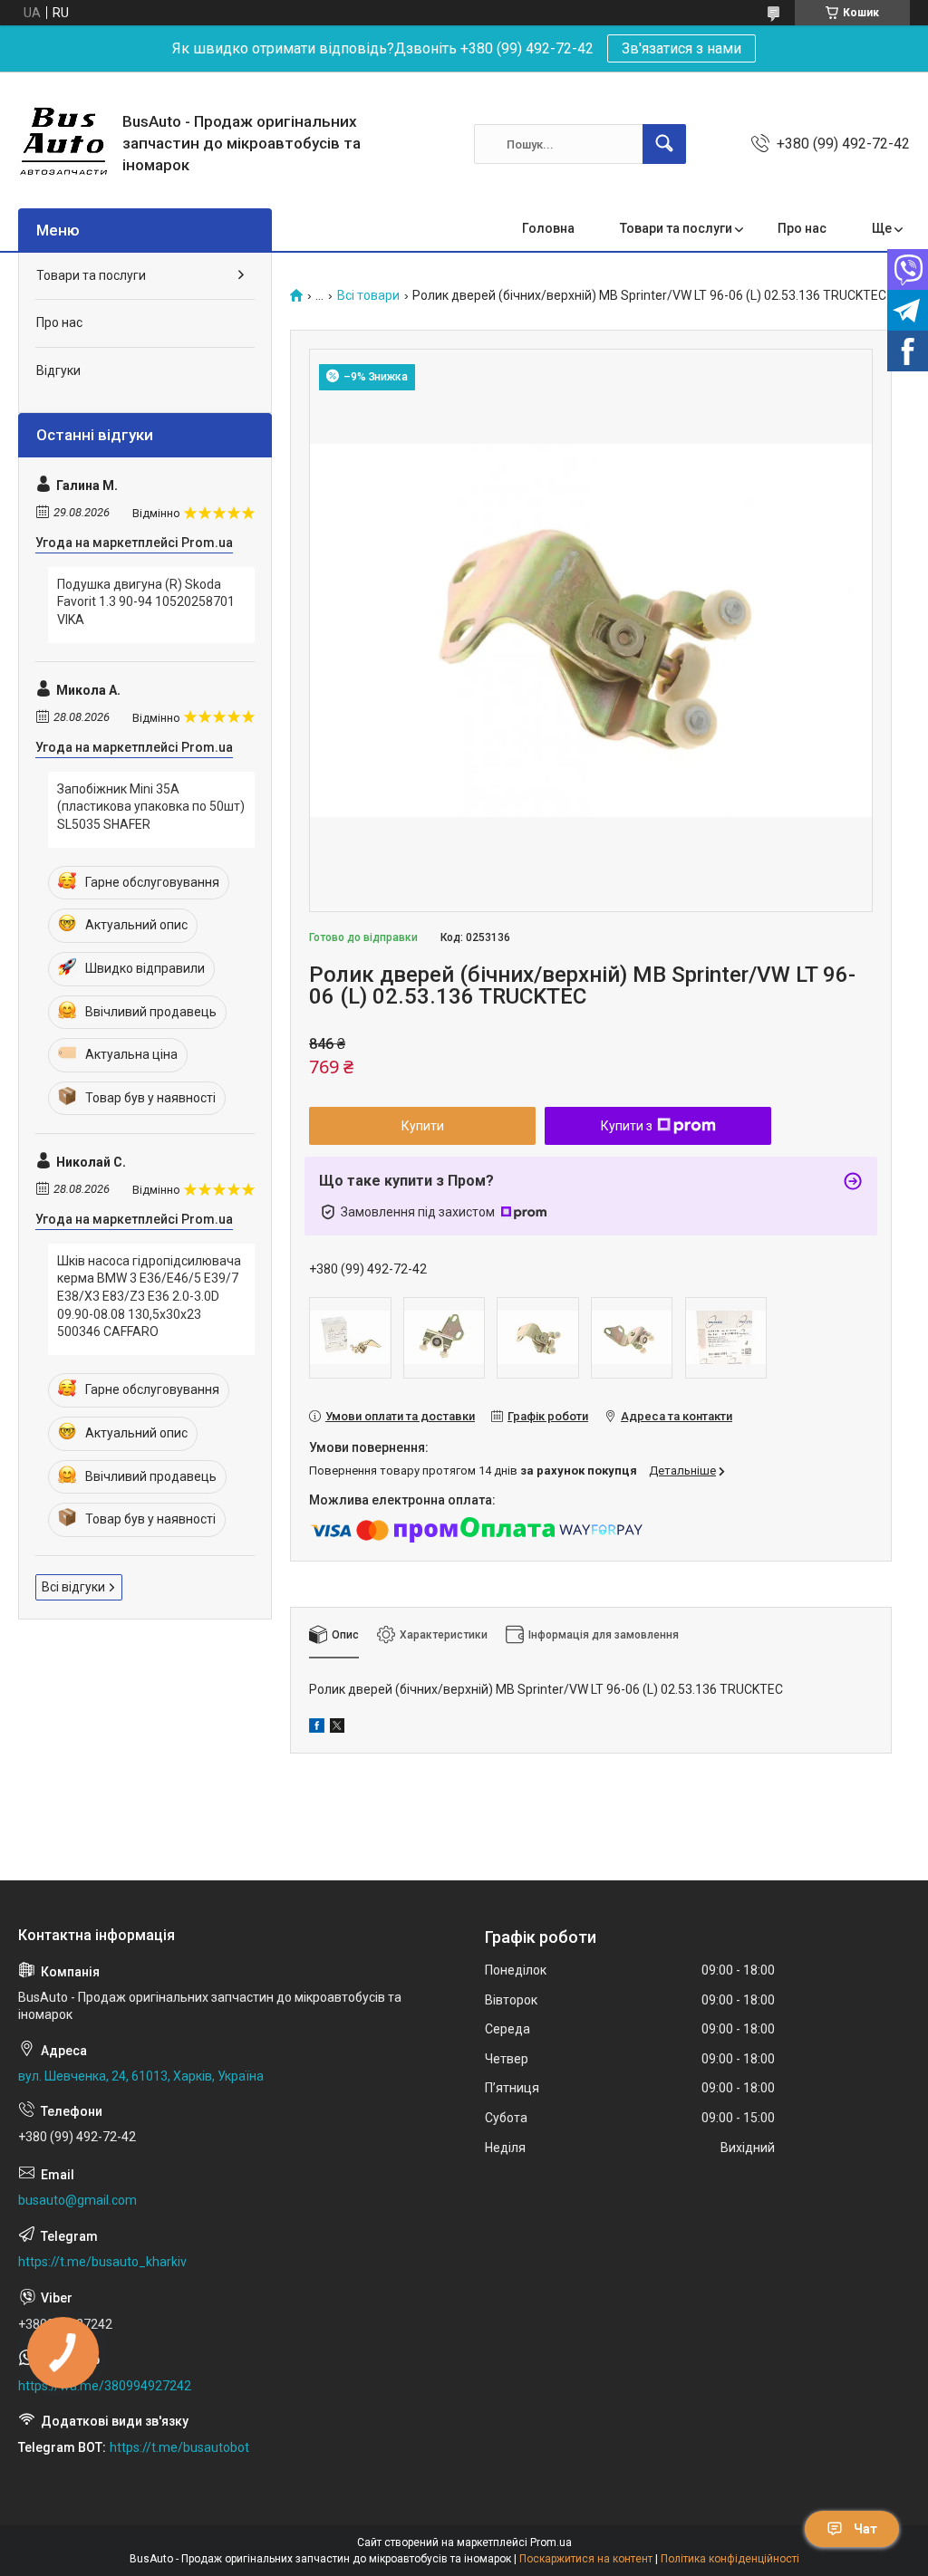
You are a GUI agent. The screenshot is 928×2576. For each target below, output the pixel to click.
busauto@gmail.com (77, 2200)
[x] (337, 1728)
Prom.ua (551, 2542)
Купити (423, 1126)
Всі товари (368, 296)
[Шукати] (664, 144)
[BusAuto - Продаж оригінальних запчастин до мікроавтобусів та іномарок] (63, 144)
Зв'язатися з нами (681, 48)
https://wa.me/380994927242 (105, 2386)
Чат (865, 2529)
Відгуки (58, 370)
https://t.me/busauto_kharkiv (102, 2262)
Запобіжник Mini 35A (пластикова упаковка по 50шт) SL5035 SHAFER (151, 807)
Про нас (802, 228)
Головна (548, 228)
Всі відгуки (73, 1587)
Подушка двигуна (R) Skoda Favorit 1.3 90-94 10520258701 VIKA (146, 602)
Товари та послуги (676, 228)
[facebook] (317, 1728)
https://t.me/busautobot (179, 2447)
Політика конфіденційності (730, 2559)
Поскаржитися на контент (586, 2559)
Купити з (627, 1126)
